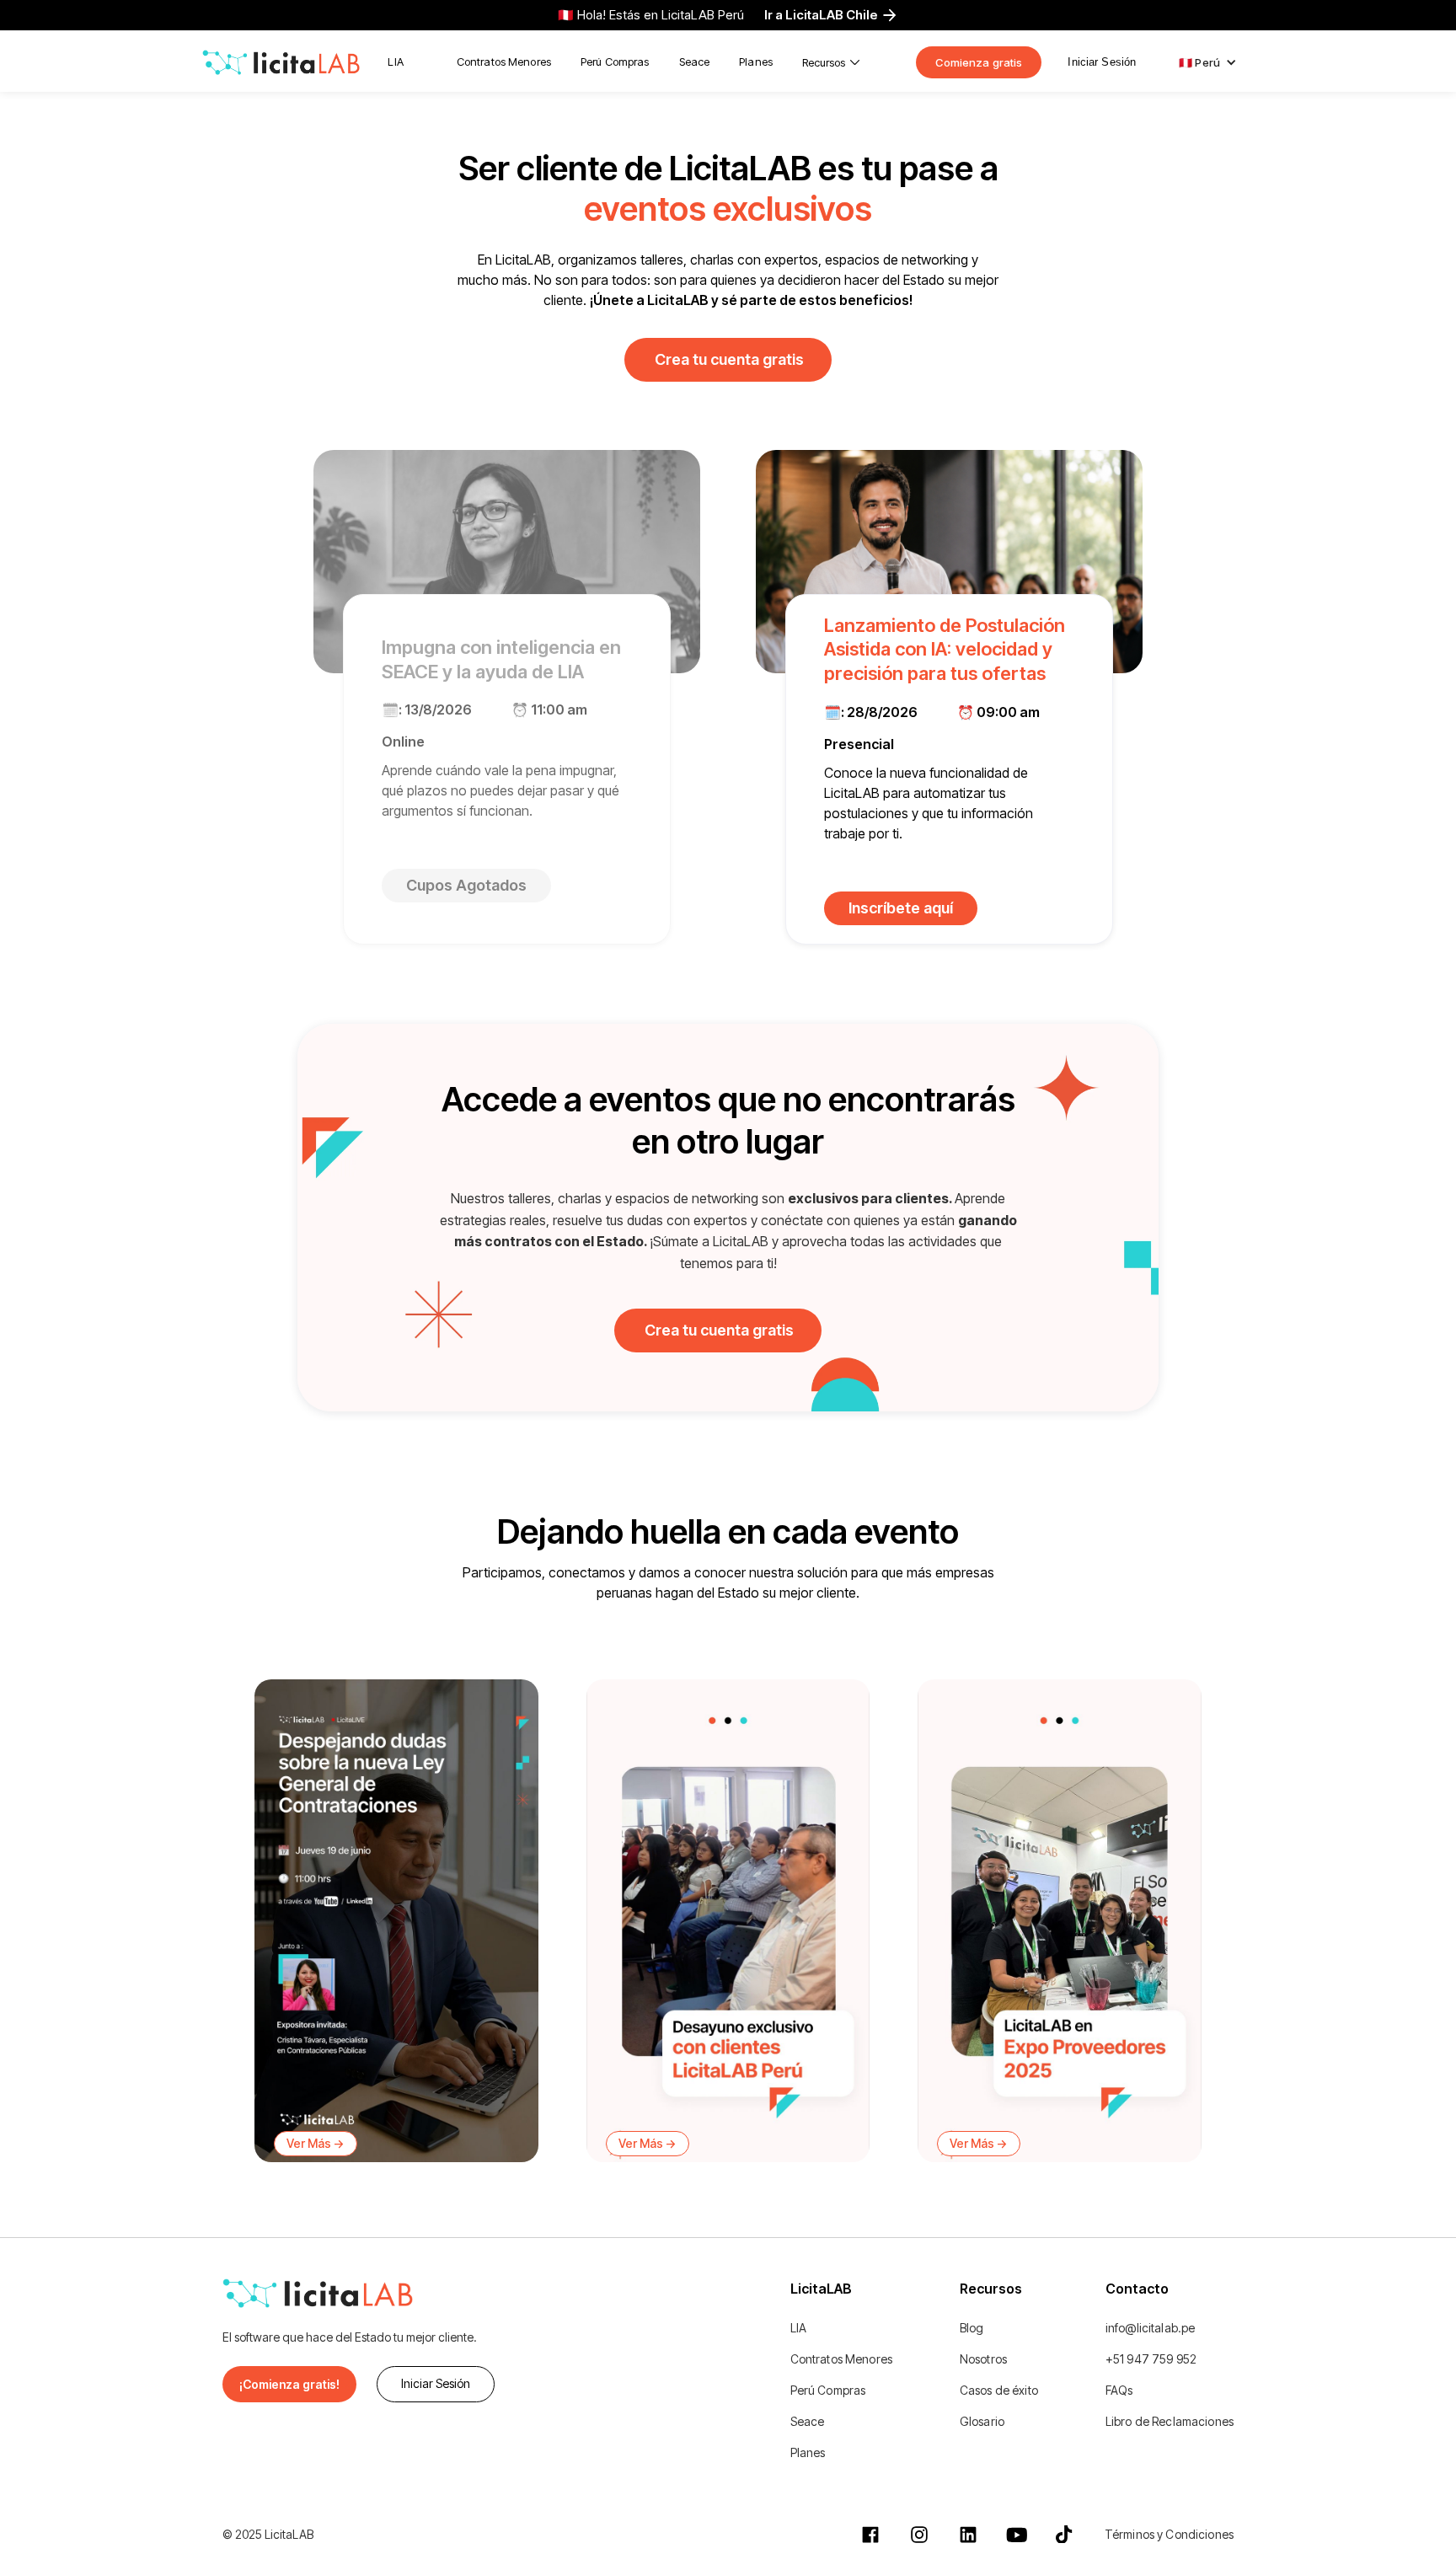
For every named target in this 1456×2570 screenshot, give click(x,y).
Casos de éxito (999, 2390)
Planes (756, 62)
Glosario (982, 2421)
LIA (395, 62)
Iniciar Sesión (1102, 62)
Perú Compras (615, 62)
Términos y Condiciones (1169, 2534)
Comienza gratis (979, 62)
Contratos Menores (504, 62)
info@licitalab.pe (1150, 2328)
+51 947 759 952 (1151, 2359)
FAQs (1119, 2390)
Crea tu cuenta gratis (729, 359)
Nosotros (983, 2359)
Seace (695, 62)
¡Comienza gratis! (289, 2384)
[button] (831, 62)
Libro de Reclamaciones (1170, 2421)
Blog (972, 2328)
